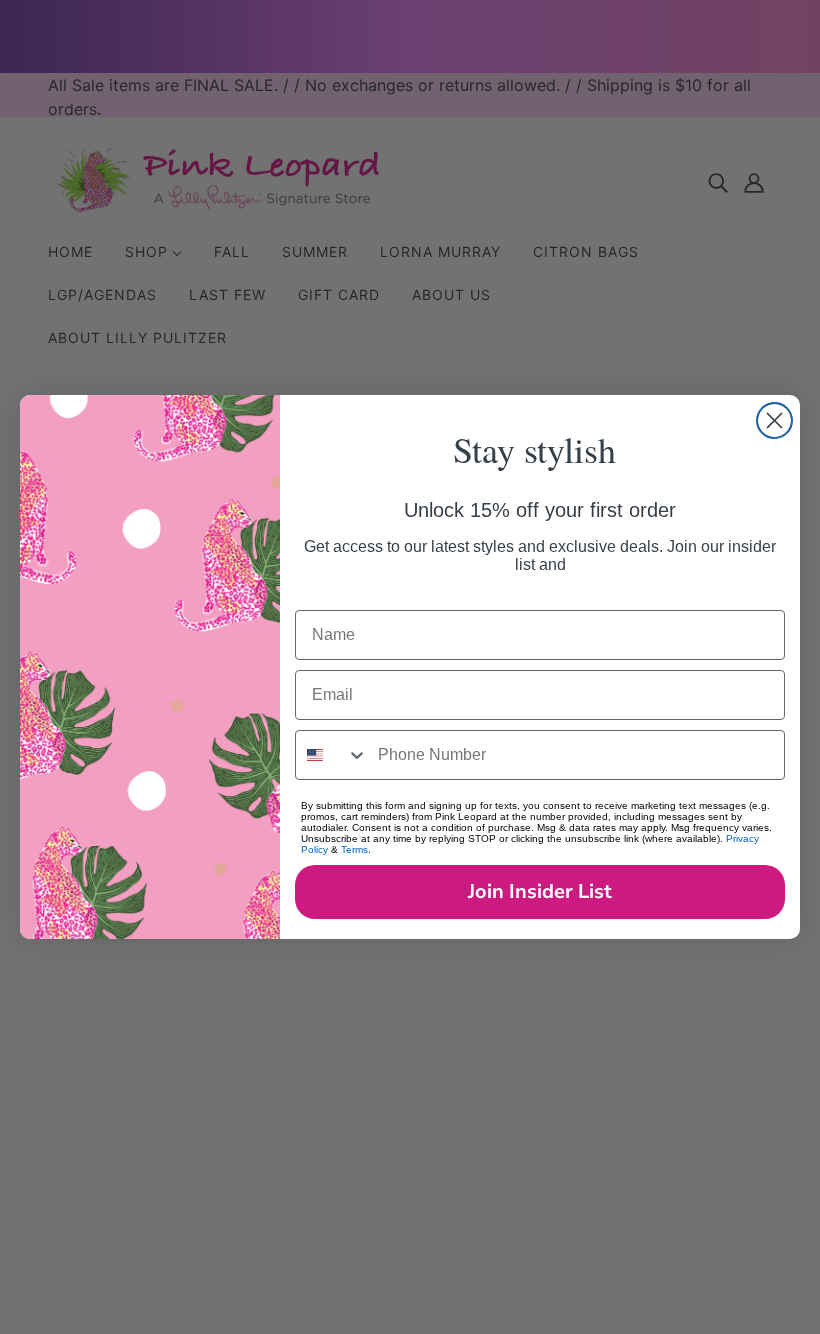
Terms (354, 849)
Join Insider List (540, 891)
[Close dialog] (774, 420)
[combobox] (332, 755)
